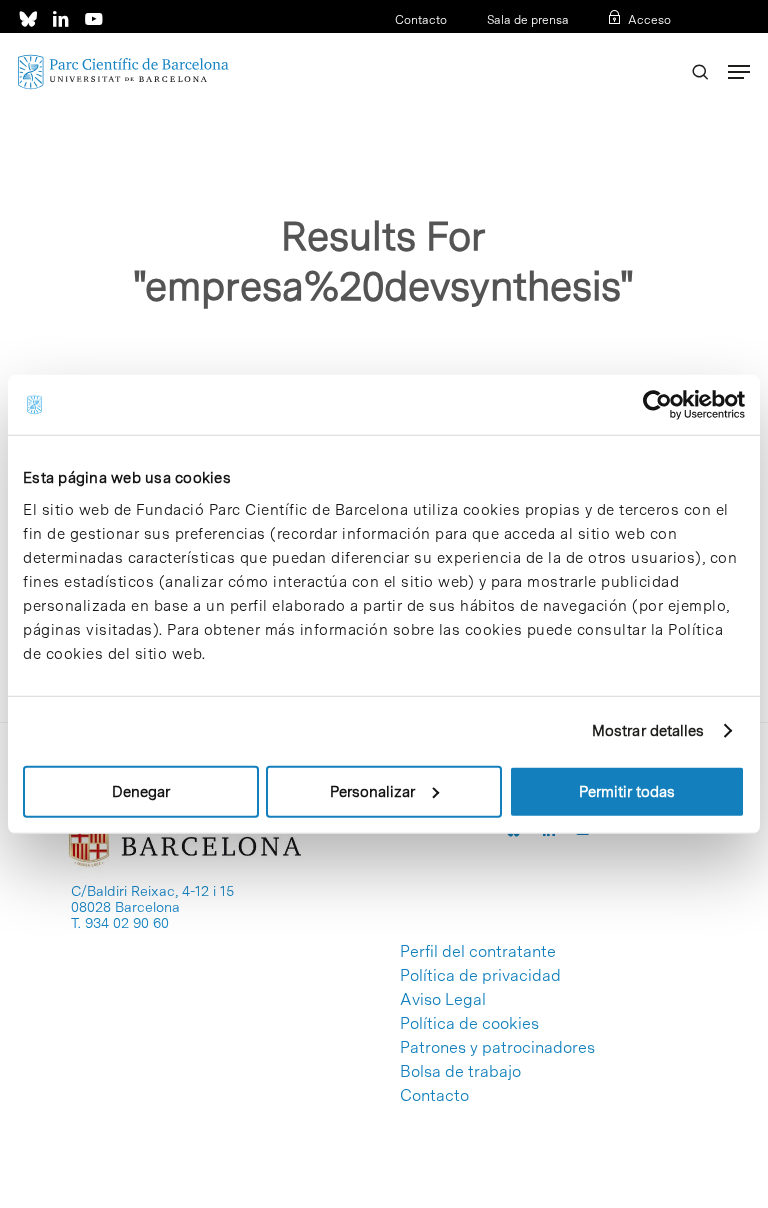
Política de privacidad (480, 976)
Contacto (421, 20)
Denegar (141, 791)
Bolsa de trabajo (460, 1072)
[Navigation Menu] (739, 72)
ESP (626, 46)
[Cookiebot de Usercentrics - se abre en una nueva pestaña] (657, 405)
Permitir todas (627, 791)
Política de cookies (469, 1024)
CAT (595, 46)
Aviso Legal (443, 1000)
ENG (658, 46)
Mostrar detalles (648, 731)
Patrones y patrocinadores (497, 1048)
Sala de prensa (528, 20)
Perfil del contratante (478, 952)
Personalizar (372, 791)
